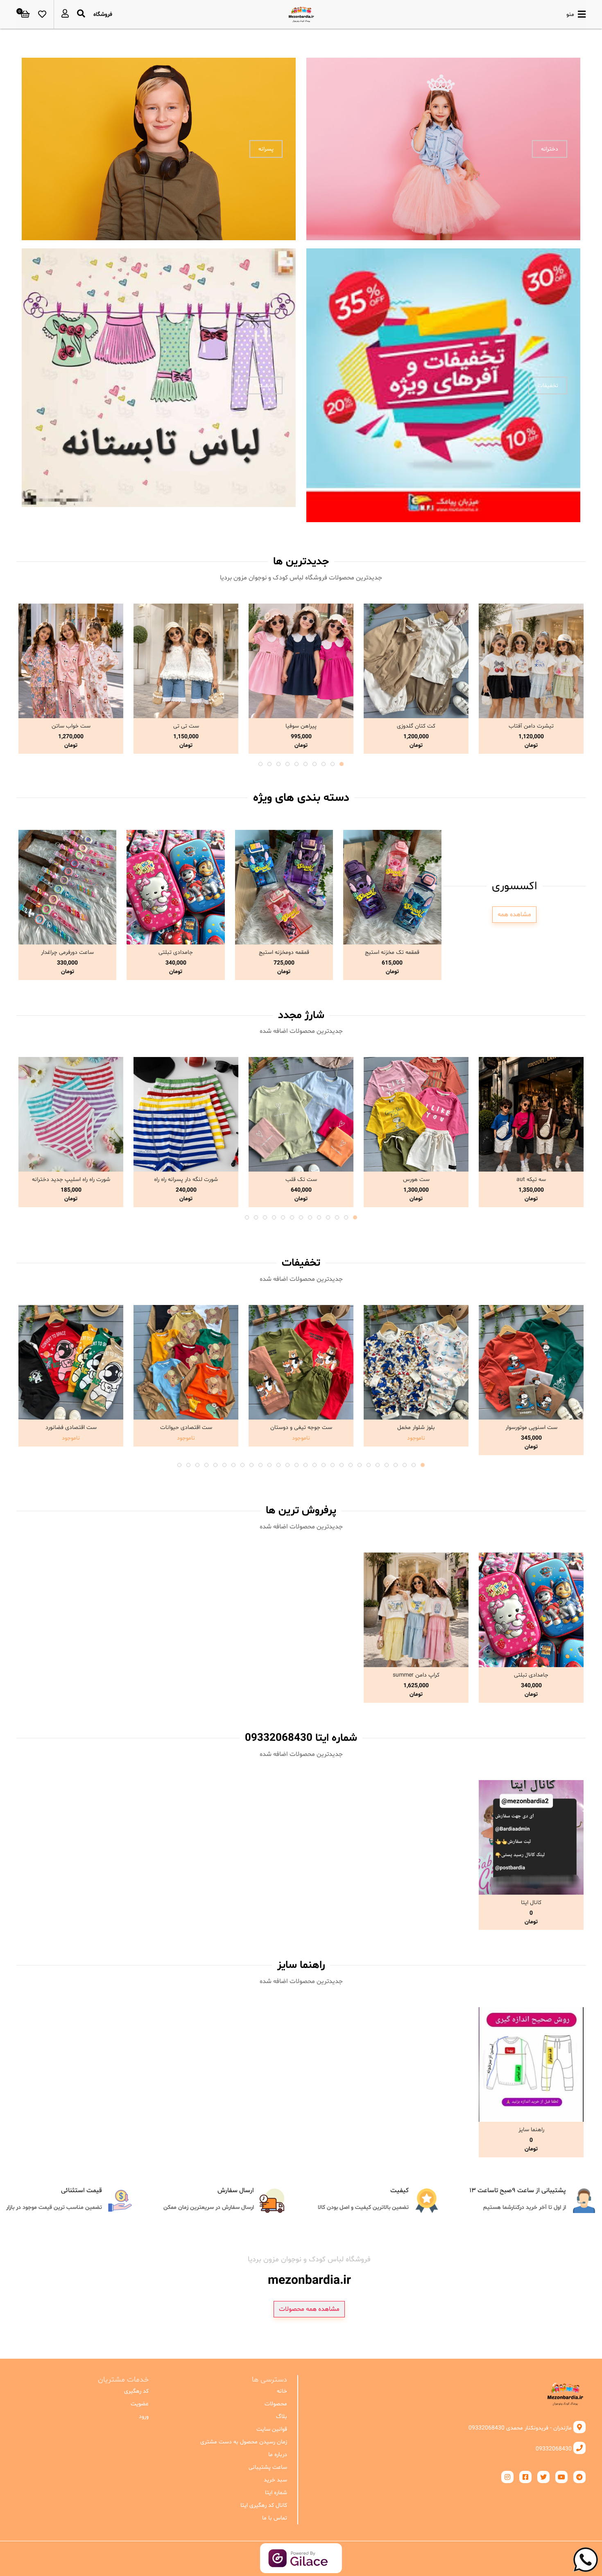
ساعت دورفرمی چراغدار (67, 952)
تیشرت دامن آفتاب (531, 726)
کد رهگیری (136, 2391)
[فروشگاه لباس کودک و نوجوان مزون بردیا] (301, 14)
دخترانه (550, 149)
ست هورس (416, 1180)
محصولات (276, 2404)
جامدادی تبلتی (176, 952)
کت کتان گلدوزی (416, 726)
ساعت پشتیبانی (268, 2467)
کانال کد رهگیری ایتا (264, 2505)
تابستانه (264, 385)
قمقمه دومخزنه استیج (284, 952)
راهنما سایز (531, 2130)
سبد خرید (275, 2480)
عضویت (140, 2404)
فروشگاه (103, 15)
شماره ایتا (276, 2493)
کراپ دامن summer (416, 1675)
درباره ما (278, 2455)
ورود (144, 2417)
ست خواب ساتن (71, 726)
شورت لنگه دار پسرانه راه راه (186, 1180)
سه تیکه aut (531, 1180)
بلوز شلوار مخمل (416, 1428)
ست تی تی (186, 726)
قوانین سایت (272, 2429)
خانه (282, 2391)
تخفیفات (548, 385)
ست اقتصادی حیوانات (186, 1428)
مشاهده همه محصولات (309, 2309)
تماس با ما (275, 2518)
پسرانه (266, 149)
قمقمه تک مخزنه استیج (392, 952)
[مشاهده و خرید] (531, 661)
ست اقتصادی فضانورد (71, 1428)
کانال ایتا (531, 1903)
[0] (25, 14)
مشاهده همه (514, 915)
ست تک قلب (301, 1180)
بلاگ (282, 2417)
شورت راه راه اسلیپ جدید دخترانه (71, 1180)
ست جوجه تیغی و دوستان (301, 1428)
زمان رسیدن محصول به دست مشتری (244, 2442)
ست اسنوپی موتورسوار (531, 1428)
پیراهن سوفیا (301, 726)
